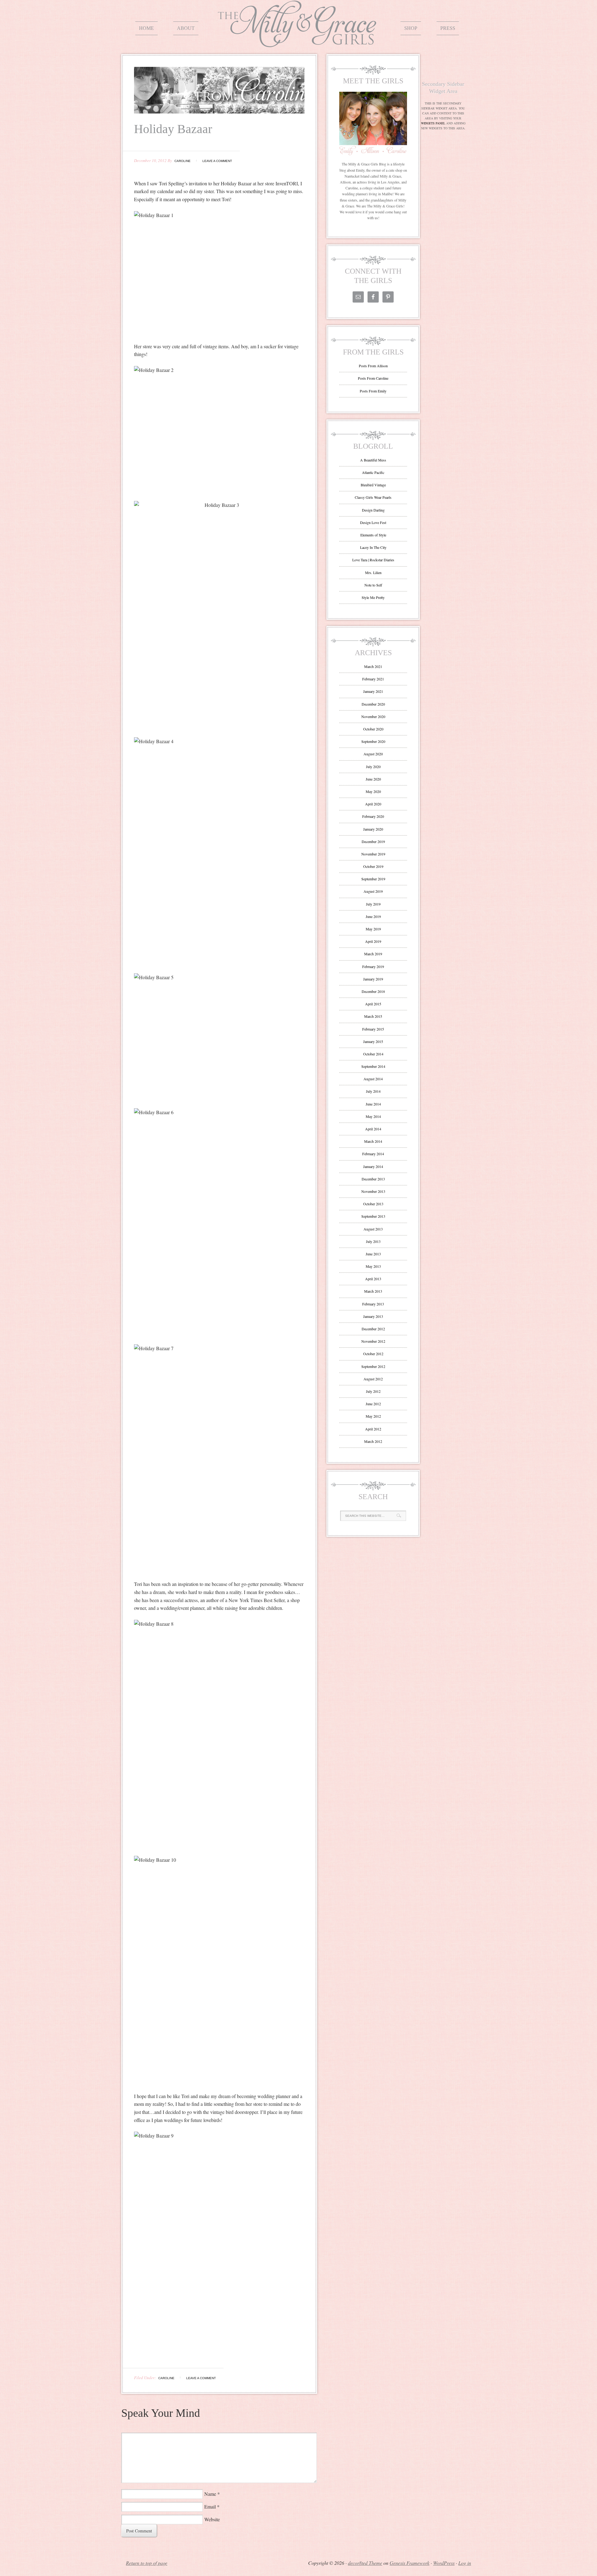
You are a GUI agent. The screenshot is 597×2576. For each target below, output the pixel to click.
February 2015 (373, 1029)
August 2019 (373, 891)
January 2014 (373, 1166)
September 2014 (373, 1066)
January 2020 (373, 829)
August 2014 (373, 1079)
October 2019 (373, 866)
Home (146, 28)
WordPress (444, 2563)
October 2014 (373, 1054)
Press (448, 28)
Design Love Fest (373, 522)
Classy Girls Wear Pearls (373, 497)
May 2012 (373, 1416)
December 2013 (373, 1179)
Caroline (183, 161)
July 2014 (373, 1091)
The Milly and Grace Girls (298, 43)
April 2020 (373, 804)
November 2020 (373, 716)
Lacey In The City (373, 547)
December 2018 (373, 991)
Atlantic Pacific (373, 472)
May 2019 (373, 929)
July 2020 (373, 767)
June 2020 (373, 779)
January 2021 (373, 691)
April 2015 (373, 1004)
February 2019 (373, 966)
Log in (465, 2563)
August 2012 (373, 1379)
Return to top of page (147, 2563)
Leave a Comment (217, 161)
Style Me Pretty (373, 597)
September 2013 (373, 1216)
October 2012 (373, 1354)
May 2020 (373, 791)
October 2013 (373, 1204)
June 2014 (373, 1104)
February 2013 (373, 1304)
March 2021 (373, 666)
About (186, 28)
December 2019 (373, 841)
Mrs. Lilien (373, 572)
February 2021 (373, 679)
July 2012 (373, 1391)
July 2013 (373, 1241)
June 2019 (373, 916)
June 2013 (373, 1254)
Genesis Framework (410, 2563)
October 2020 (373, 729)
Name (210, 2494)
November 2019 (373, 854)
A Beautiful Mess (373, 460)
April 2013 (373, 1279)
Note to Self (373, 585)
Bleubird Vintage (373, 485)
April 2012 (373, 1429)
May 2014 (373, 1116)
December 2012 (373, 1329)
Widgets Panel (433, 123)
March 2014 (373, 1141)
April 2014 (373, 1129)
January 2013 (373, 1316)
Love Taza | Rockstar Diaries (373, 560)
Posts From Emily (373, 391)
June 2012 (373, 1404)
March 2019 (373, 954)
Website (212, 2519)
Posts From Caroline (373, 378)
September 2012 (373, 1366)
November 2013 (373, 1191)
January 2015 (373, 1041)
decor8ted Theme (365, 2563)
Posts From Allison (373, 366)
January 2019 (373, 979)
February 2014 (373, 1154)
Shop (411, 28)
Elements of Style (373, 535)
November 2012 (373, 1341)
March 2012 (373, 1441)
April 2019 (373, 941)
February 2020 (373, 816)
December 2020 (373, 704)
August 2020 (373, 754)
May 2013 (373, 1266)
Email (210, 2507)
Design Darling (373, 510)
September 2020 (373, 741)
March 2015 (373, 1016)
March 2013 (373, 1291)
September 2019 (373, 879)
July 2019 (373, 904)
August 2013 (373, 1229)
